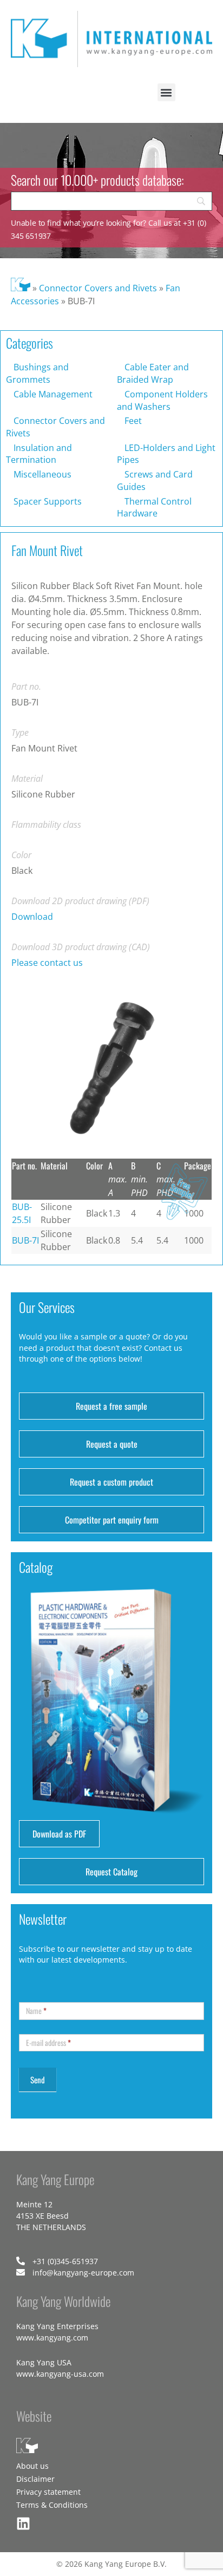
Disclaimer (35, 2479)
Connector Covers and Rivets (98, 288)
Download (32, 917)
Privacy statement (48, 2492)
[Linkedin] (23, 2523)
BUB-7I (25, 1240)
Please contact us (47, 963)
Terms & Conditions (52, 2505)
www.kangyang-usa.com (60, 2374)
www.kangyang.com (52, 2338)
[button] (166, 92)
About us (32, 2466)
